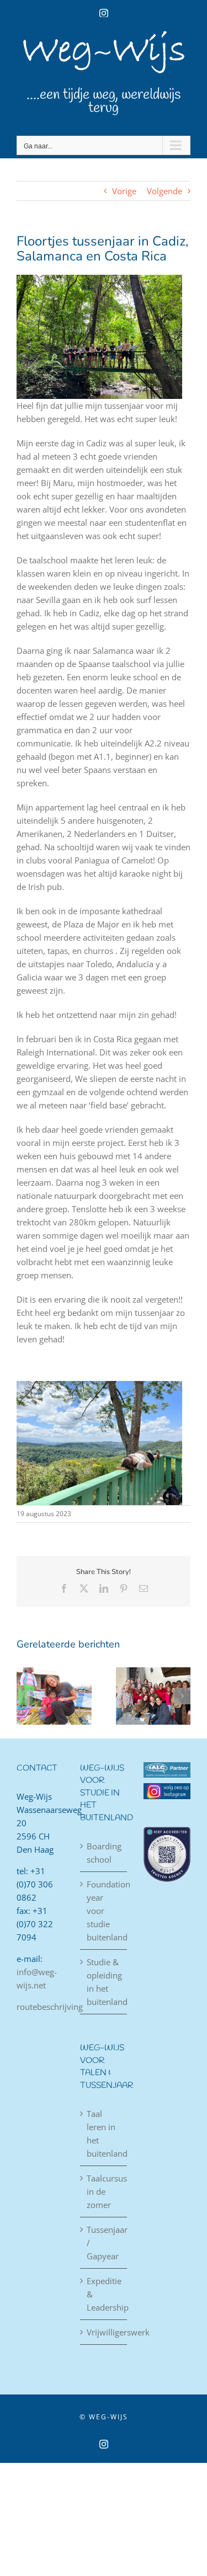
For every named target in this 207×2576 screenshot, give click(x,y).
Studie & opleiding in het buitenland (104, 1982)
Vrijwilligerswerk (104, 2332)
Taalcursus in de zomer (104, 2191)
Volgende (164, 191)
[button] (25, 1696)
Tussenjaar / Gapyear (104, 2243)
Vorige (124, 191)
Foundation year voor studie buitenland (104, 1911)
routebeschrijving (50, 2007)
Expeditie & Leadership (104, 2294)
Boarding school (104, 1853)
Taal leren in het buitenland (104, 2134)
